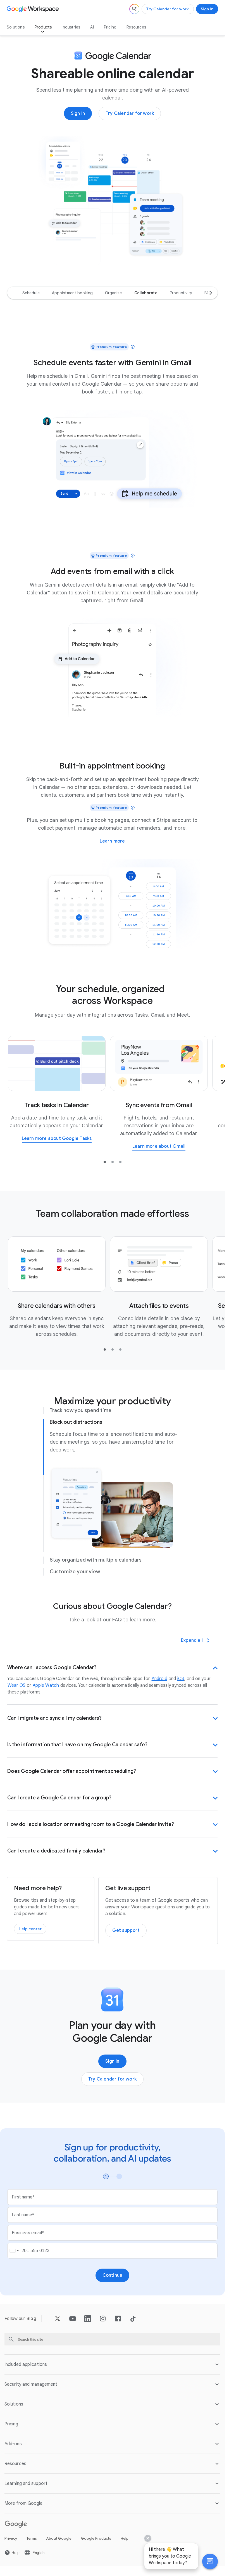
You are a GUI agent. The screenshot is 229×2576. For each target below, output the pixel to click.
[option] (31, 293)
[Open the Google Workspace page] (33, 9)
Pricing (110, 27)
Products (43, 27)
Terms (32, 2538)
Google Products (96, 2538)
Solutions (16, 27)
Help (125, 2538)
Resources (136, 27)
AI (92, 27)
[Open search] (134, 9)
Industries (71, 27)
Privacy (11, 2538)
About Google (59, 2538)
